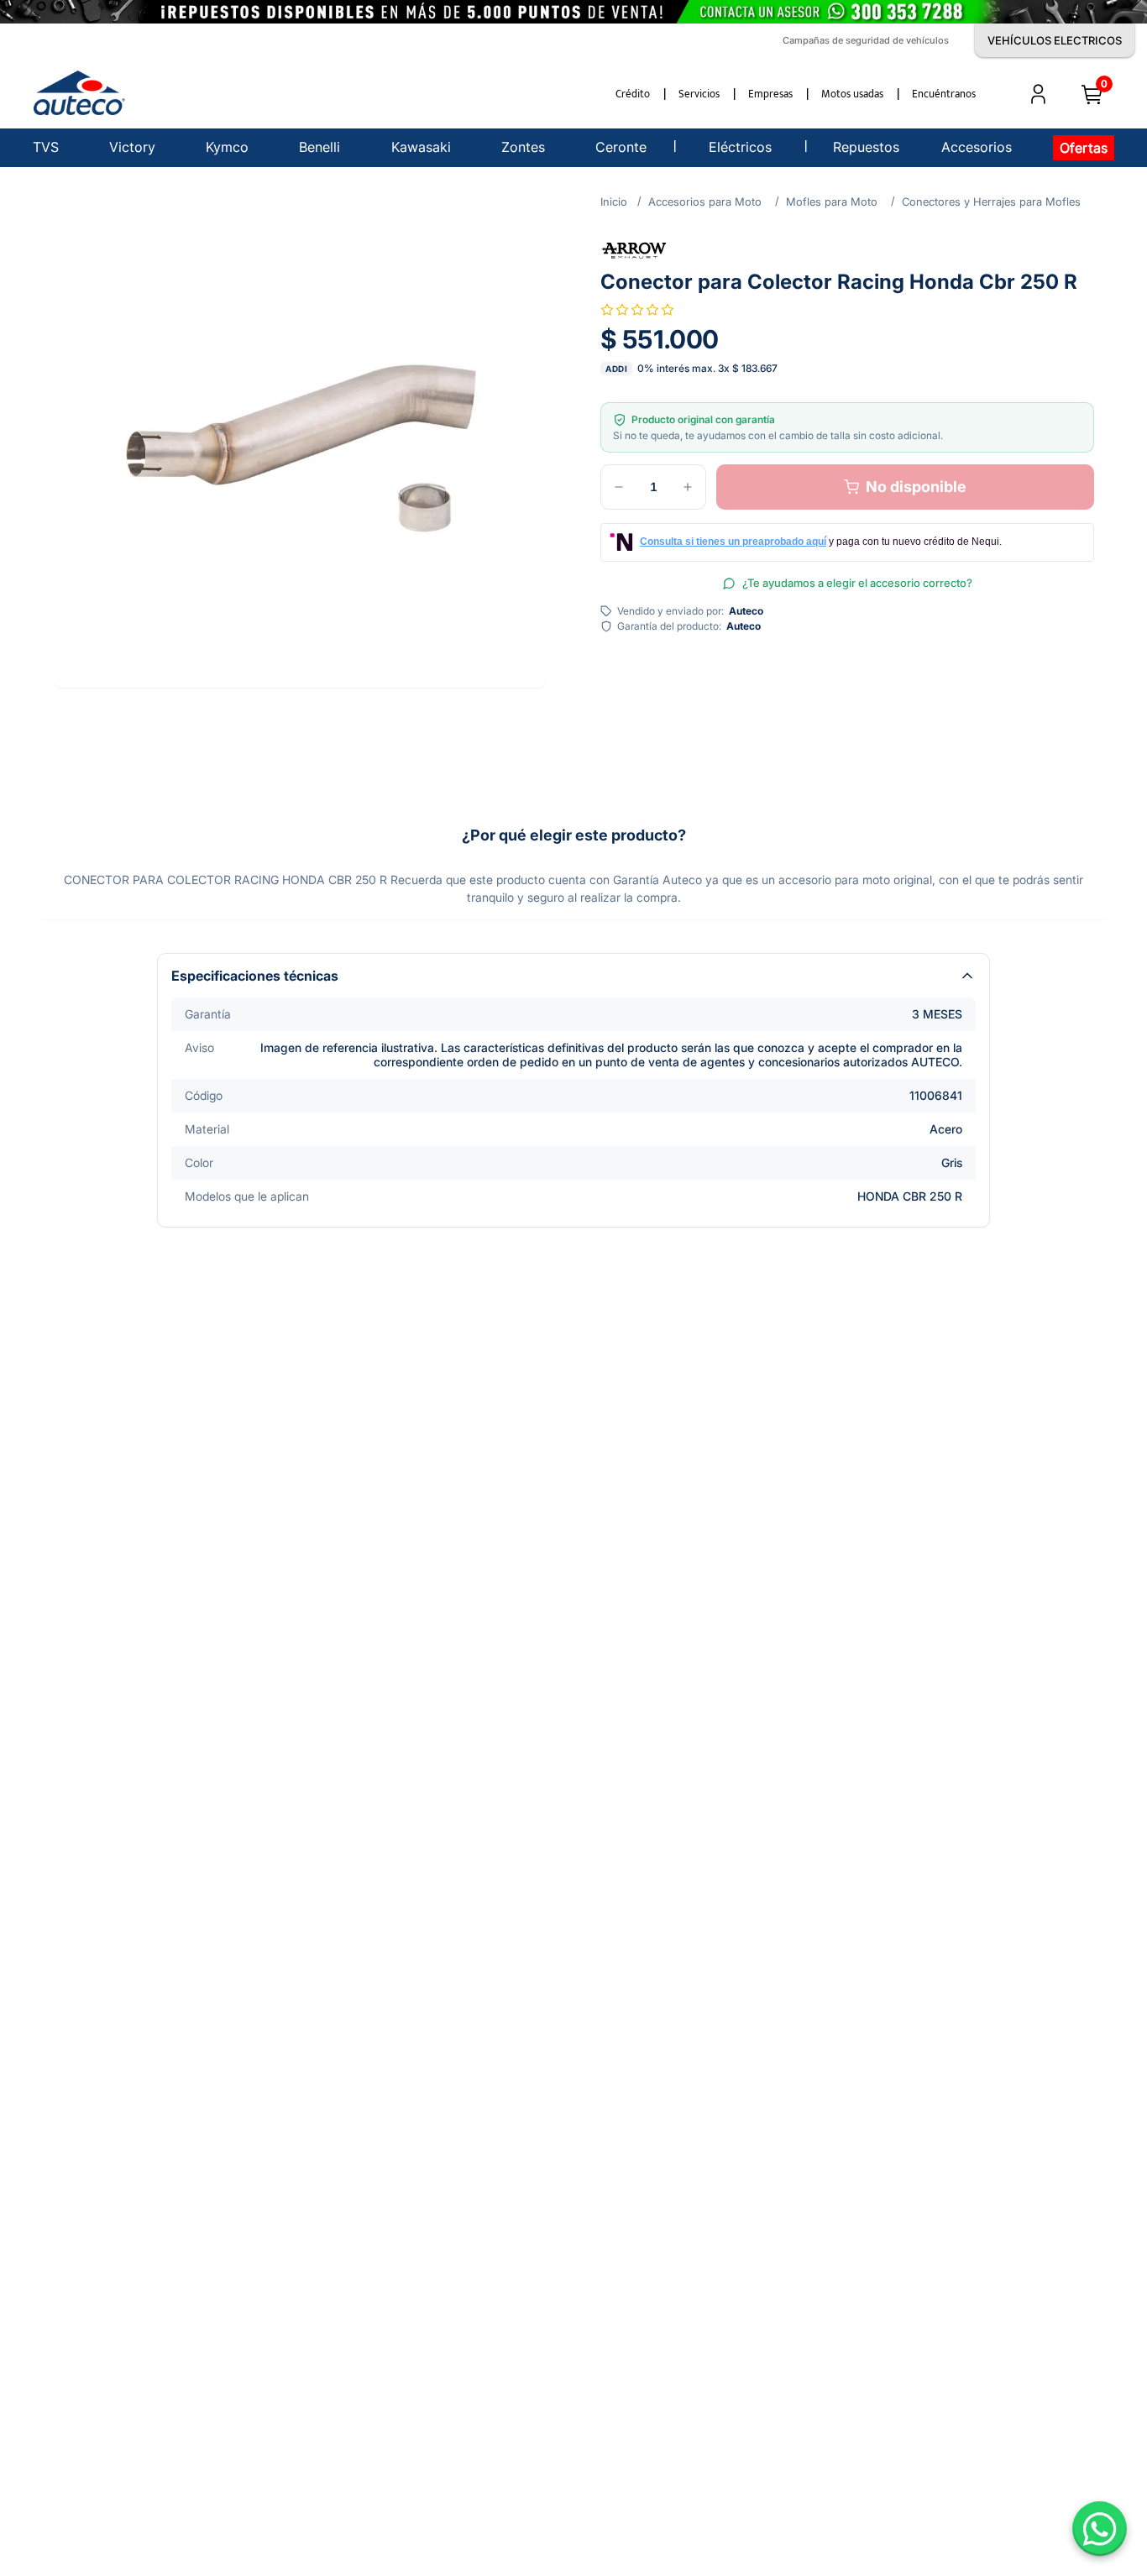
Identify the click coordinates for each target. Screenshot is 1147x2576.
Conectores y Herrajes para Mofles (991, 202)
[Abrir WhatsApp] (1100, 2529)
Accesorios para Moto (705, 202)
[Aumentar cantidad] (688, 487)
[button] (300, 441)
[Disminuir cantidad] (619, 487)
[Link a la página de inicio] (614, 202)
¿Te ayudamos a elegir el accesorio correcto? (857, 583)
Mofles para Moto (832, 202)
